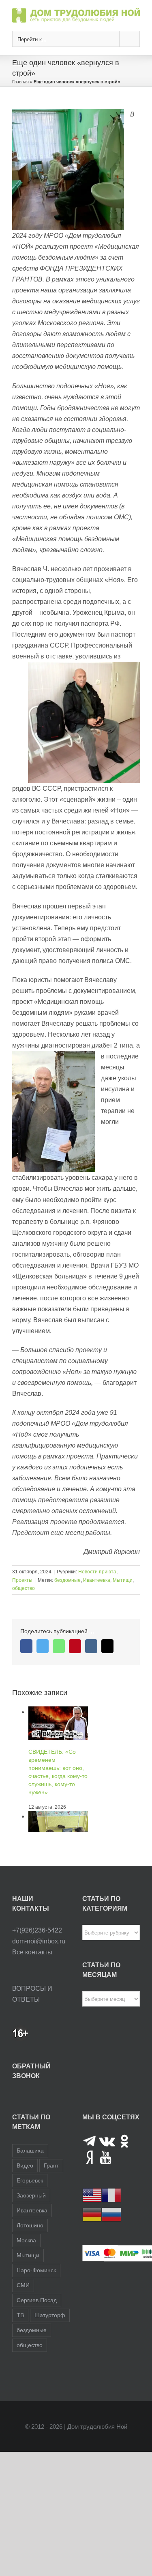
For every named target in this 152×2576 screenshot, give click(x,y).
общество (24, 1588)
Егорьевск (30, 2180)
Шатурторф (50, 2315)
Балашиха (30, 2151)
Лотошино (30, 2225)
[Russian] (111, 2215)
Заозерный (31, 2195)
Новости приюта (97, 1572)
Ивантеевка (97, 1580)
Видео (25, 2165)
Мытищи (123, 1580)
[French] (111, 2195)
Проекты (22, 1580)
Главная (20, 82)
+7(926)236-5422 (37, 1930)
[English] (92, 2195)
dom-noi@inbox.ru (39, 1941)
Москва (26, 2240)
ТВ (20, 2315)
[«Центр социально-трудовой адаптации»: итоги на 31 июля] (58, 1816)
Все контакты (32, 1952)
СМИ (23, 2285)
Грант (51, 2165)
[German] (92, 2215)
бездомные (67, 1580)
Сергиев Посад (37, 2300)
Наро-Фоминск (36, 2270)
